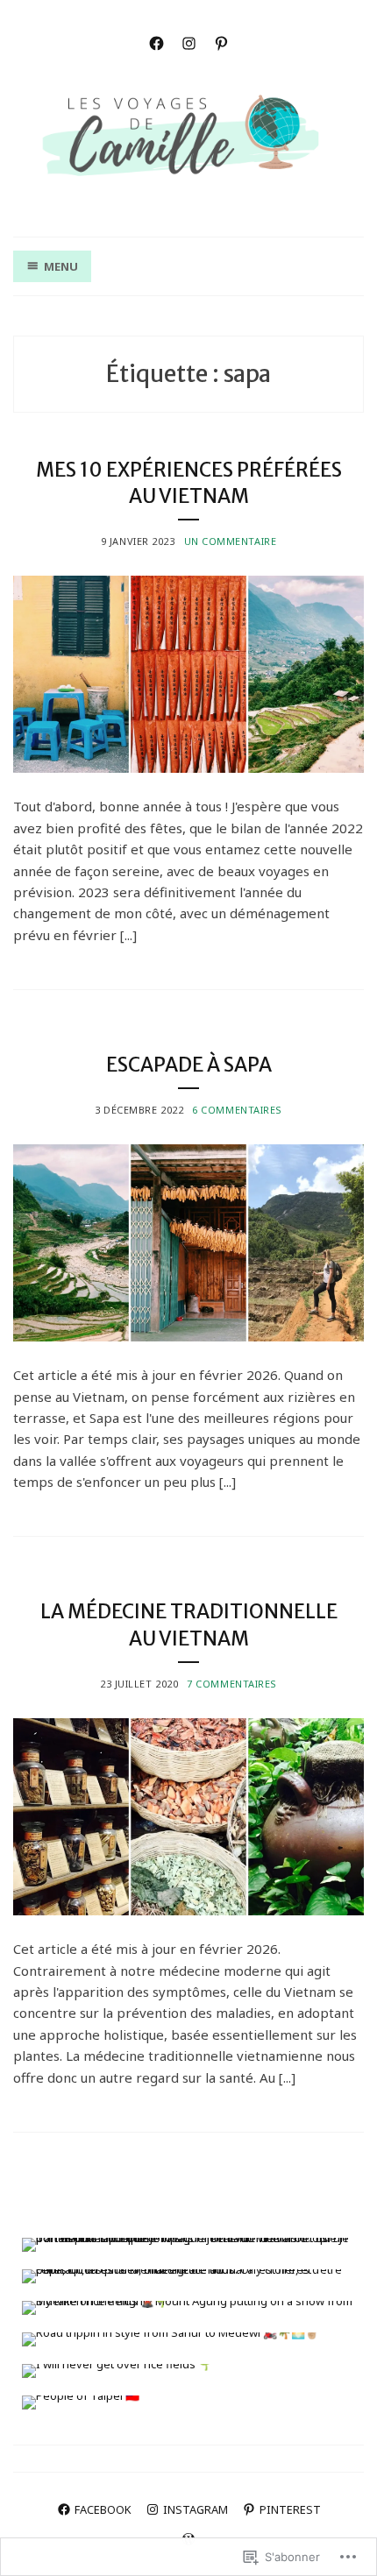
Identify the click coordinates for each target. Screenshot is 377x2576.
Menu (61, 266)
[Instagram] (189, 42)
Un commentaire (231, 541)
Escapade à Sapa (189, 1065)
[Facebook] (156, 42)
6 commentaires (237, 1110)
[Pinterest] (221, 42)
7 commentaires (232, 1684)
